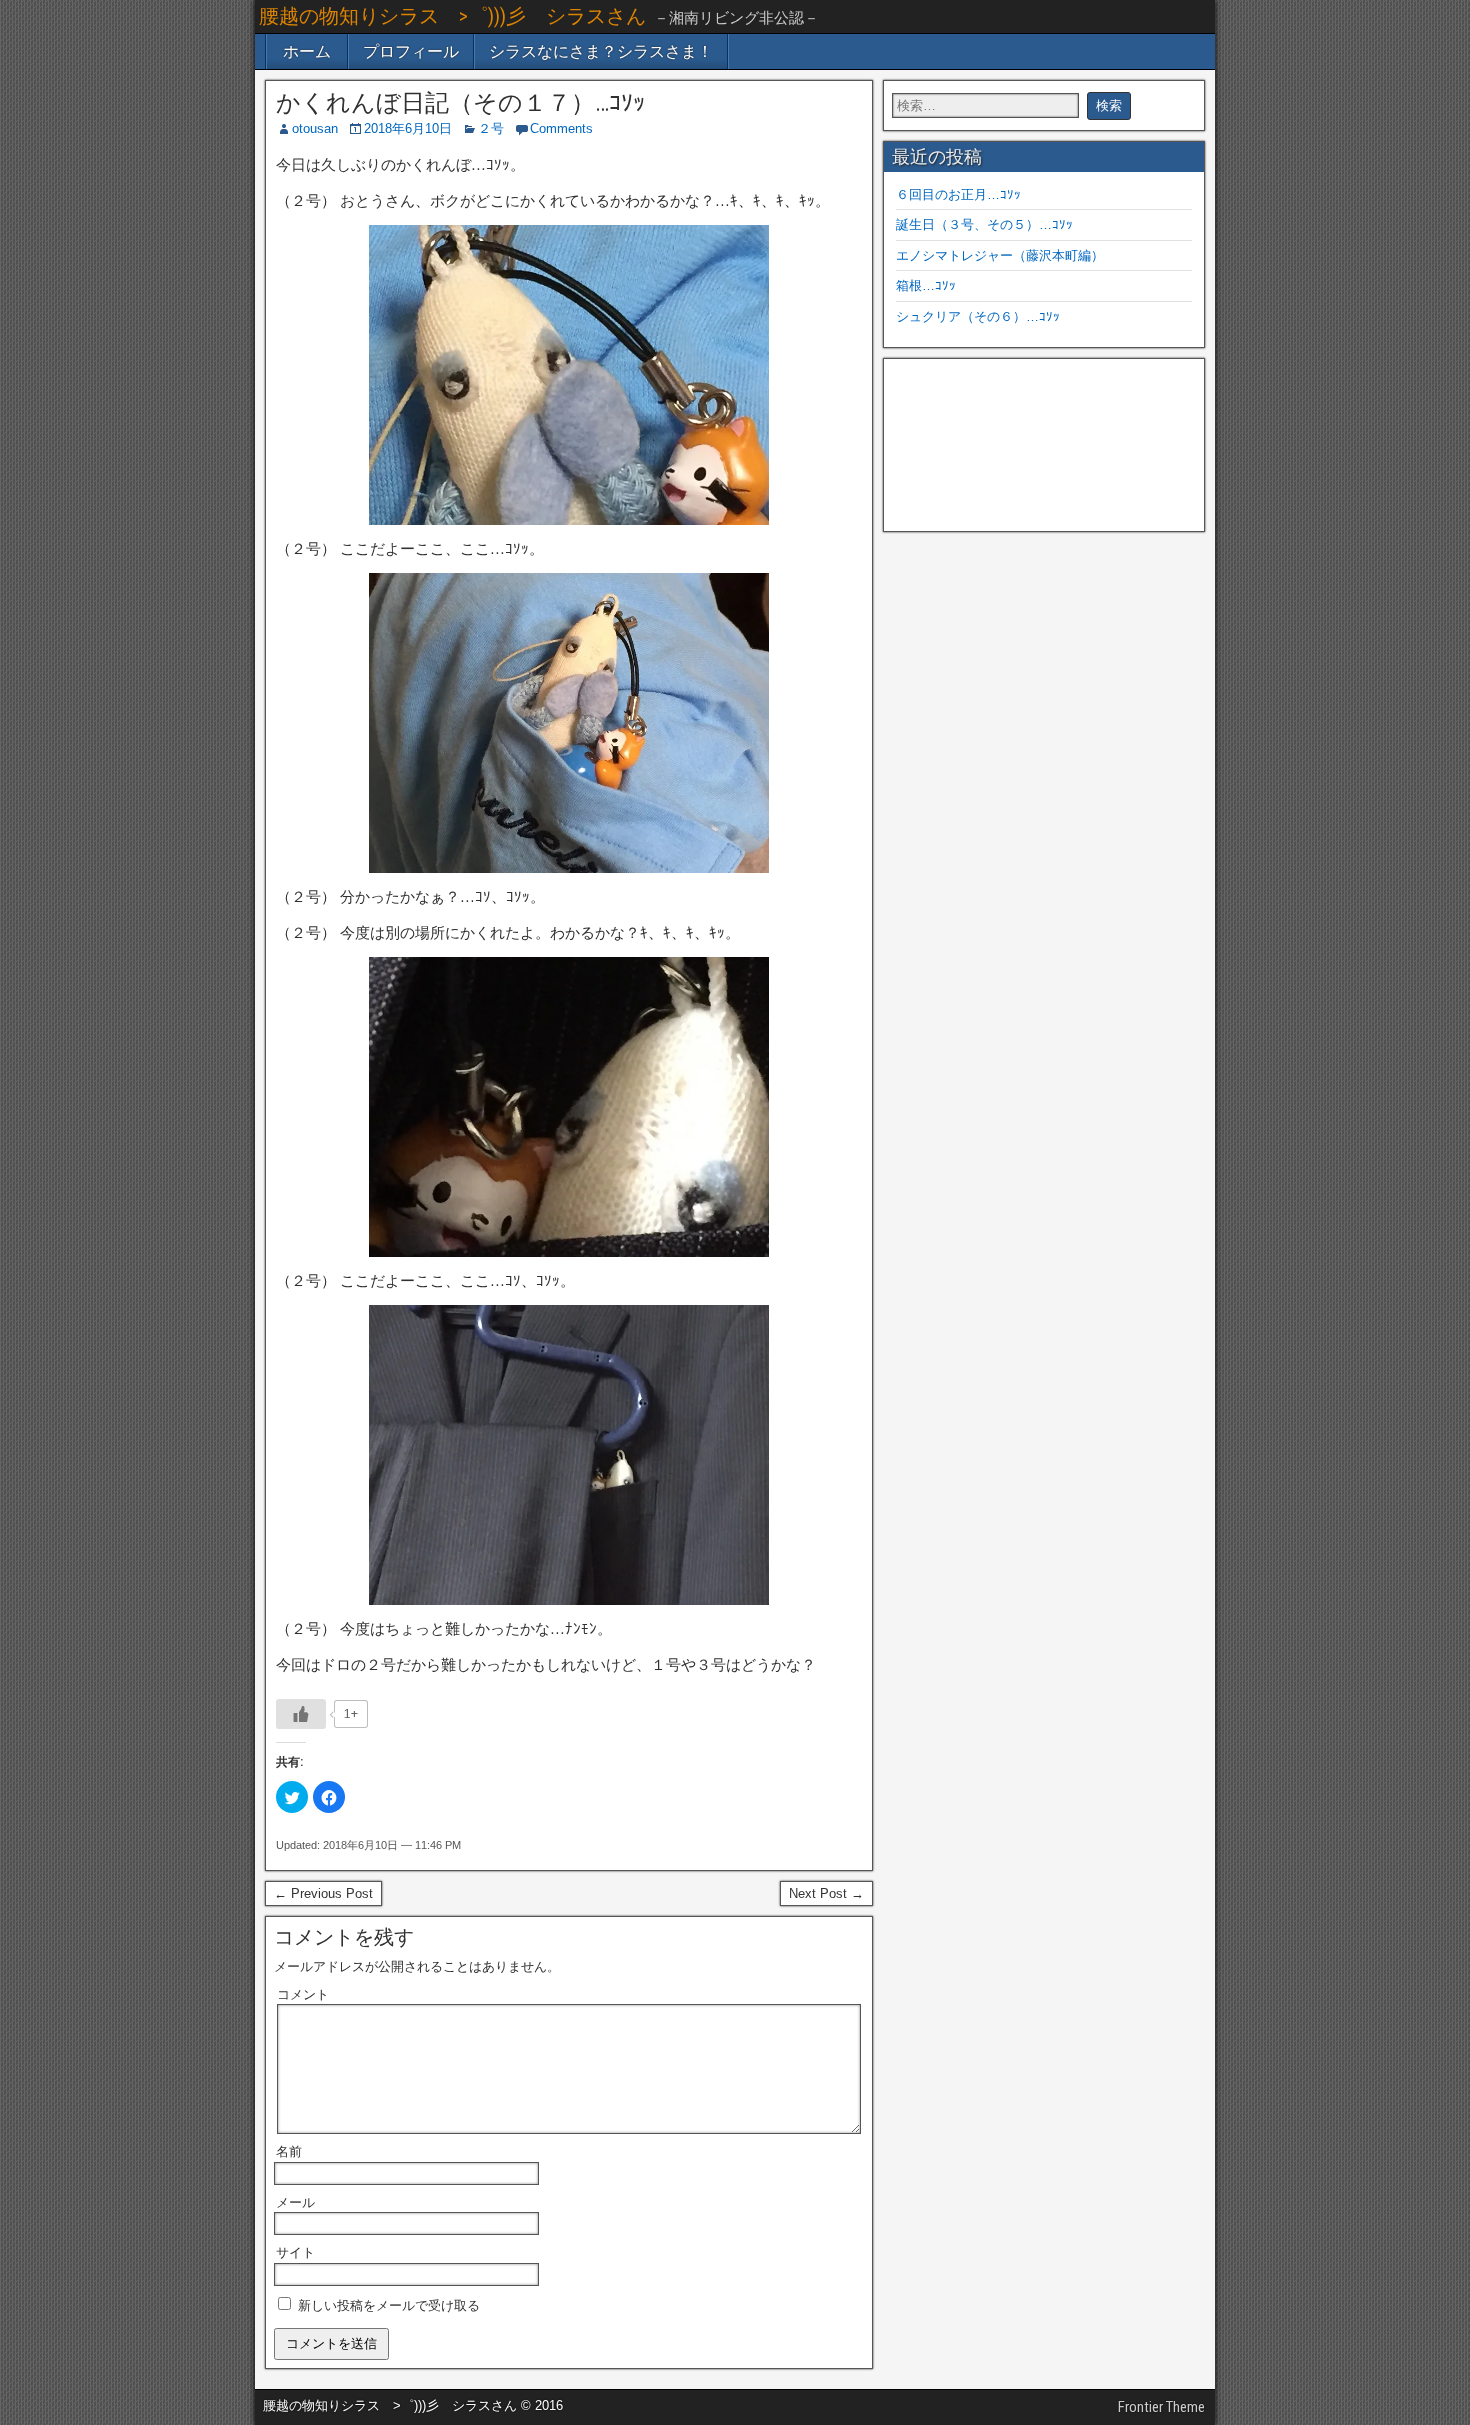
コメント (303, 1994)
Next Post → (826, 1893)
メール (295, 2202)
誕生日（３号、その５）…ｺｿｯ (984, 224)
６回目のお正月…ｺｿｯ (958, 194)
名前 (289, 2151)
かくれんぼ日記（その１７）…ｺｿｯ (460, 103)
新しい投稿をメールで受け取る (389, 2305)
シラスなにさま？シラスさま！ (601, 51)
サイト (295, 2252)
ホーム (307, 51)
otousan (315, 128)
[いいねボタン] (301, 1714)
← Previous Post (323, 1893)
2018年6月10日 (408, 128)
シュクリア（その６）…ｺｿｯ (978, 316)
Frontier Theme (1161, 2407)
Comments (561, 128)
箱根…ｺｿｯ (926, 285)
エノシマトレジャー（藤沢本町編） (1000, 255)
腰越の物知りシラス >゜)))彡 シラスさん (452, 16)
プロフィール (411, 51)
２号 (491, 128)
